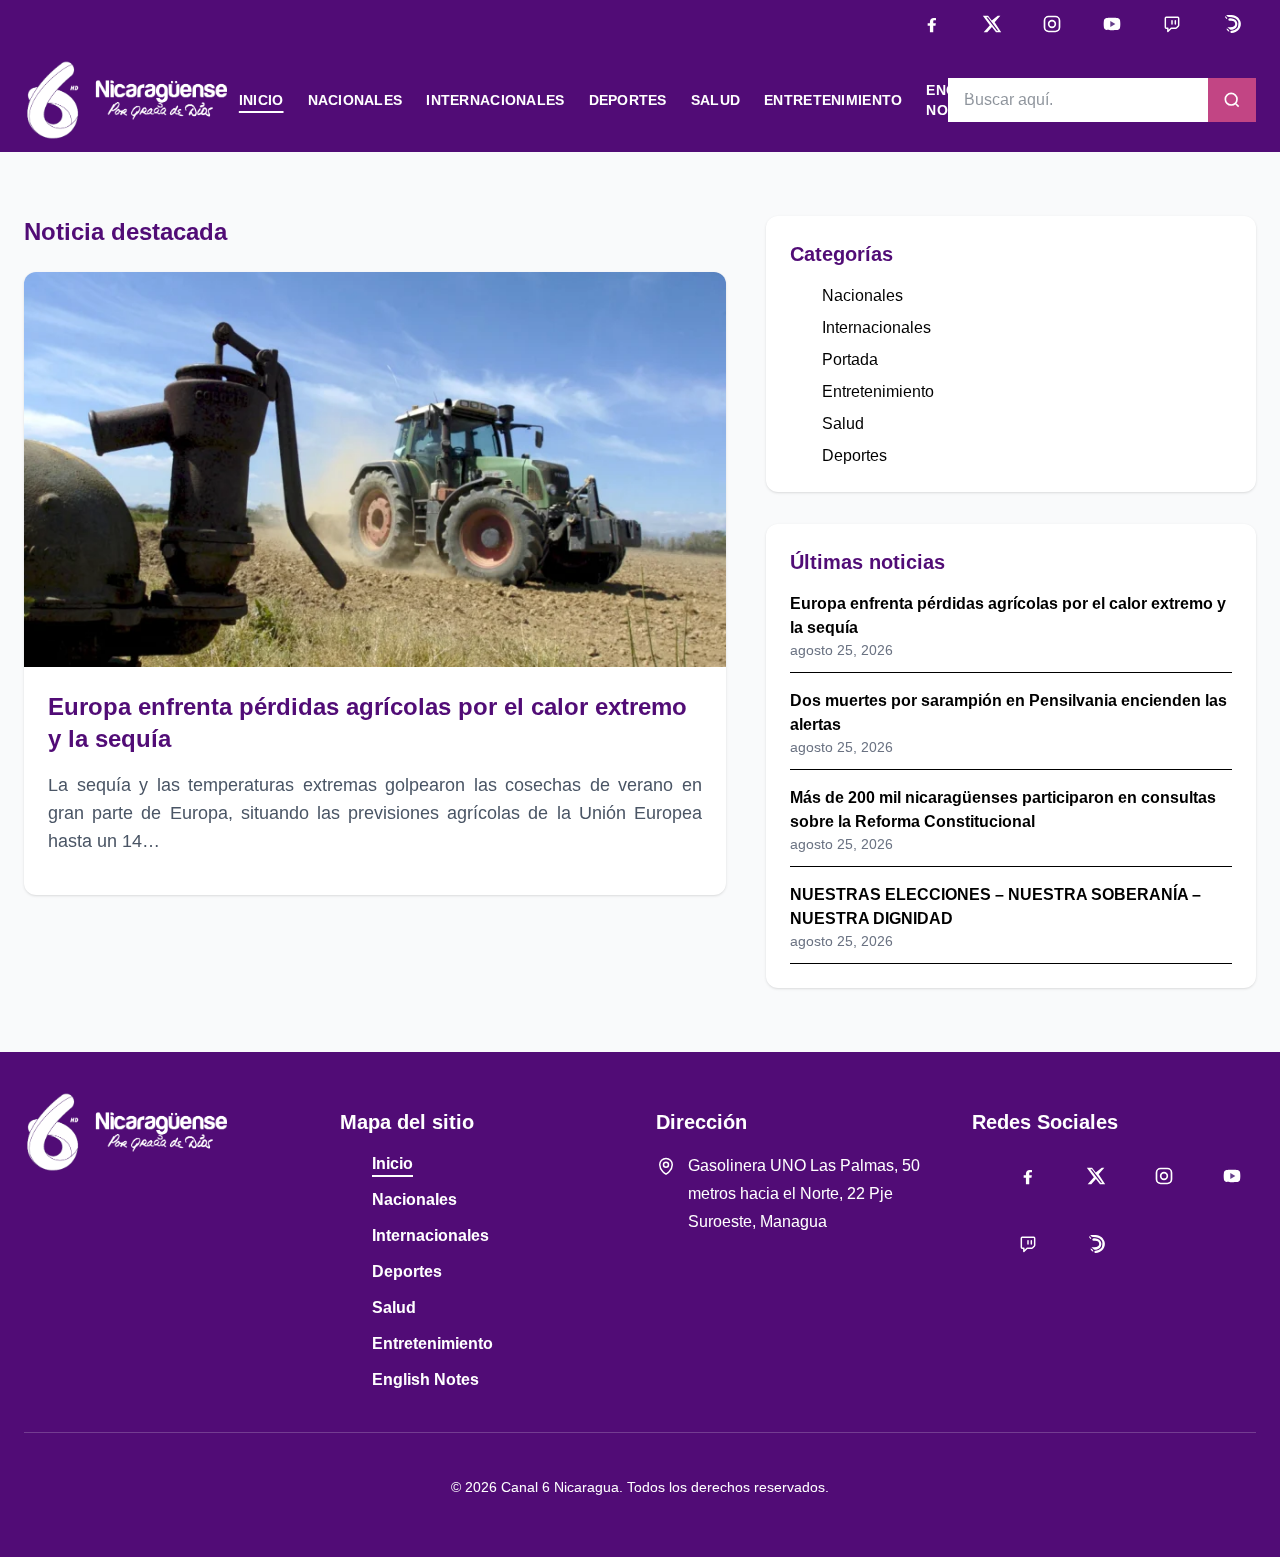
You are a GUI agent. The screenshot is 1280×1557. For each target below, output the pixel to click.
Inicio (261, 100)
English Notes (425, 1379)
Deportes (628, 100)
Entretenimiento (833, 100)
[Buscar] (1232, 100)
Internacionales (495, 100)
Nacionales (355, 100)
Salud (715, 100)
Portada (850, 359)
